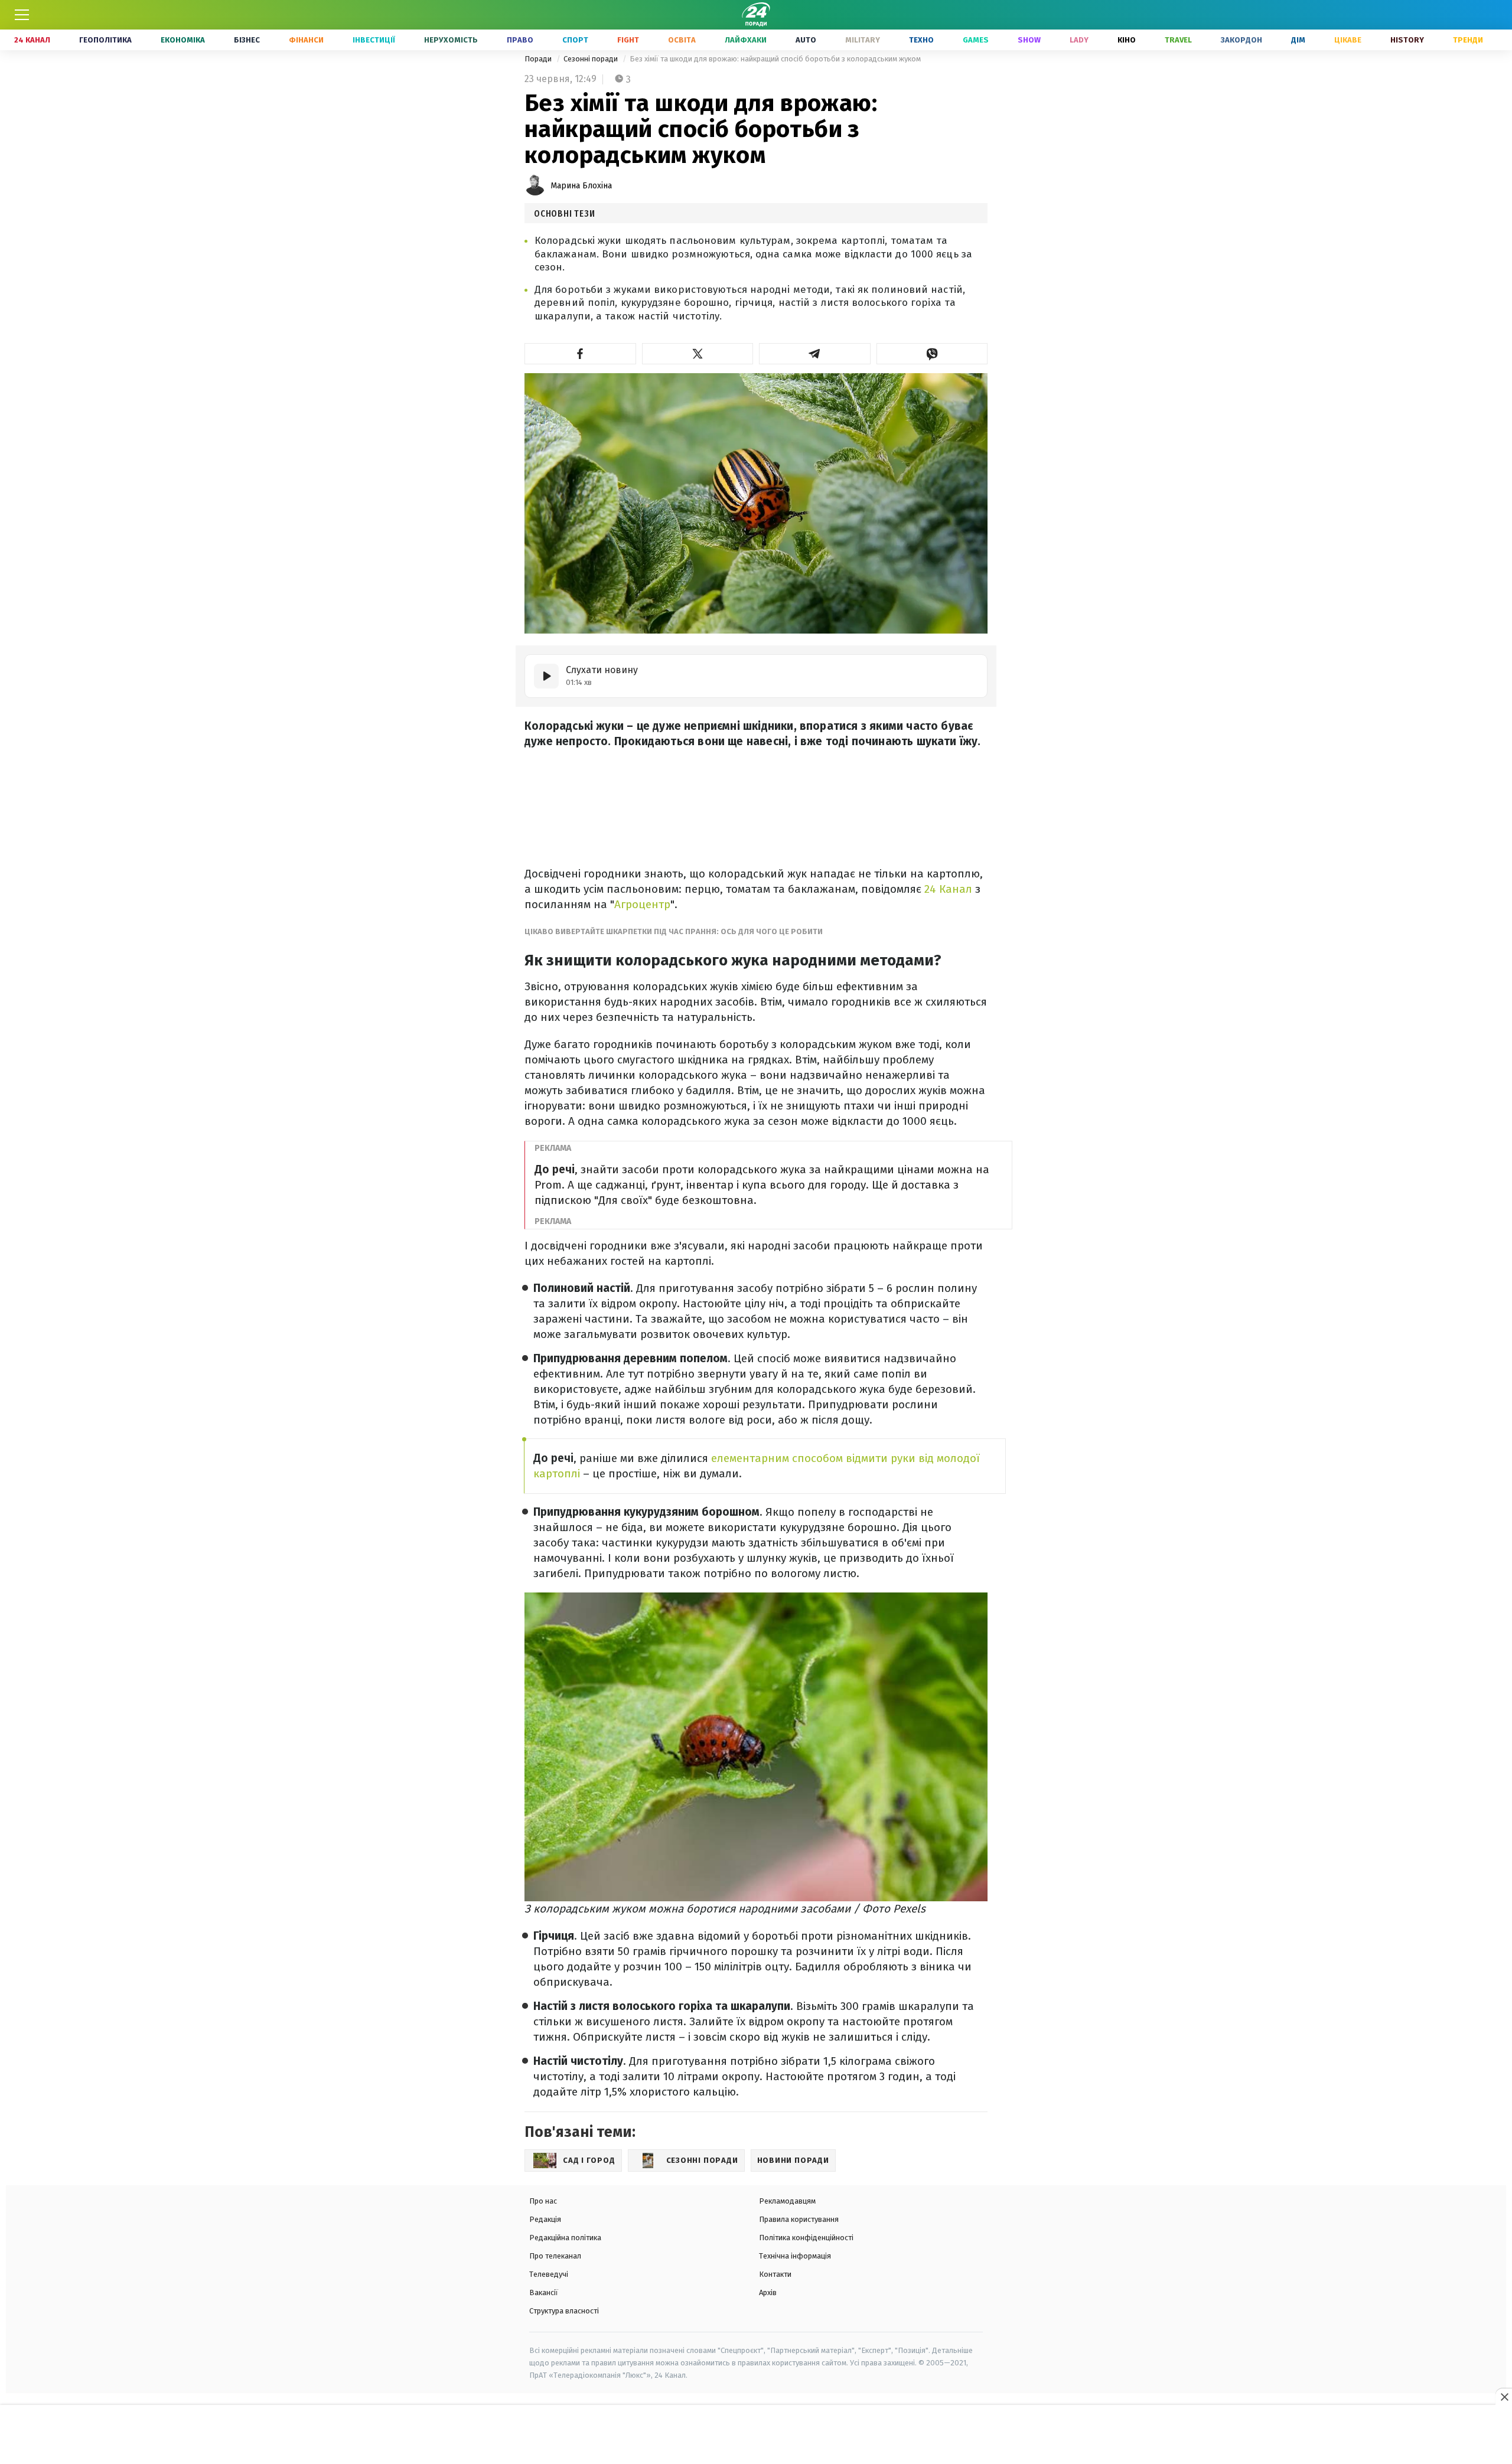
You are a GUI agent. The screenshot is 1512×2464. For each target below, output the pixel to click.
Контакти (775, 2274)
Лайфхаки (746, 40)
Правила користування (799, 2219)
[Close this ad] (1504, 2397)
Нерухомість (451, 40)
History (1407, 40)
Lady (1079, 40)
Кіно (1127, 40)
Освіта (682, 40)
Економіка (183, 40)
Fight (628, 40)
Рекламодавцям (787, 2201)
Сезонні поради (592, 59)
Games (976, 40)
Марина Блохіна (581, 186)
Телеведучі (549, 2274)
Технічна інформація (795, 2256)
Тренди (1468, 40)
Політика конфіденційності (806, 2238)
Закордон (1241, 40)
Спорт (575, 40)
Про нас (543, 2201)
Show (1029, 40)
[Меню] (22, 15)
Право (520, 40)
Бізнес (247, 40)
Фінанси (306, 40)
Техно (921, 40)
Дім (1298, 40)
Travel (1178, 40)
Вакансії (544, 2292)
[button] (580, 354)
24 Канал (32, 40)
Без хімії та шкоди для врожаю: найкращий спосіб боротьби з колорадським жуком (775, 59)
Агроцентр (642, 904)
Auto (806, 40)
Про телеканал (555, 2256)
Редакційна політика (565, 2238)
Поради (539, 59)
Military (863, 40)
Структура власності (564, 2311)
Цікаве (1348, 40)
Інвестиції (374, 40)
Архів (768, 2292)
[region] (756, 2435)
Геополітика (105, 40)
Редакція (545, 2219)
